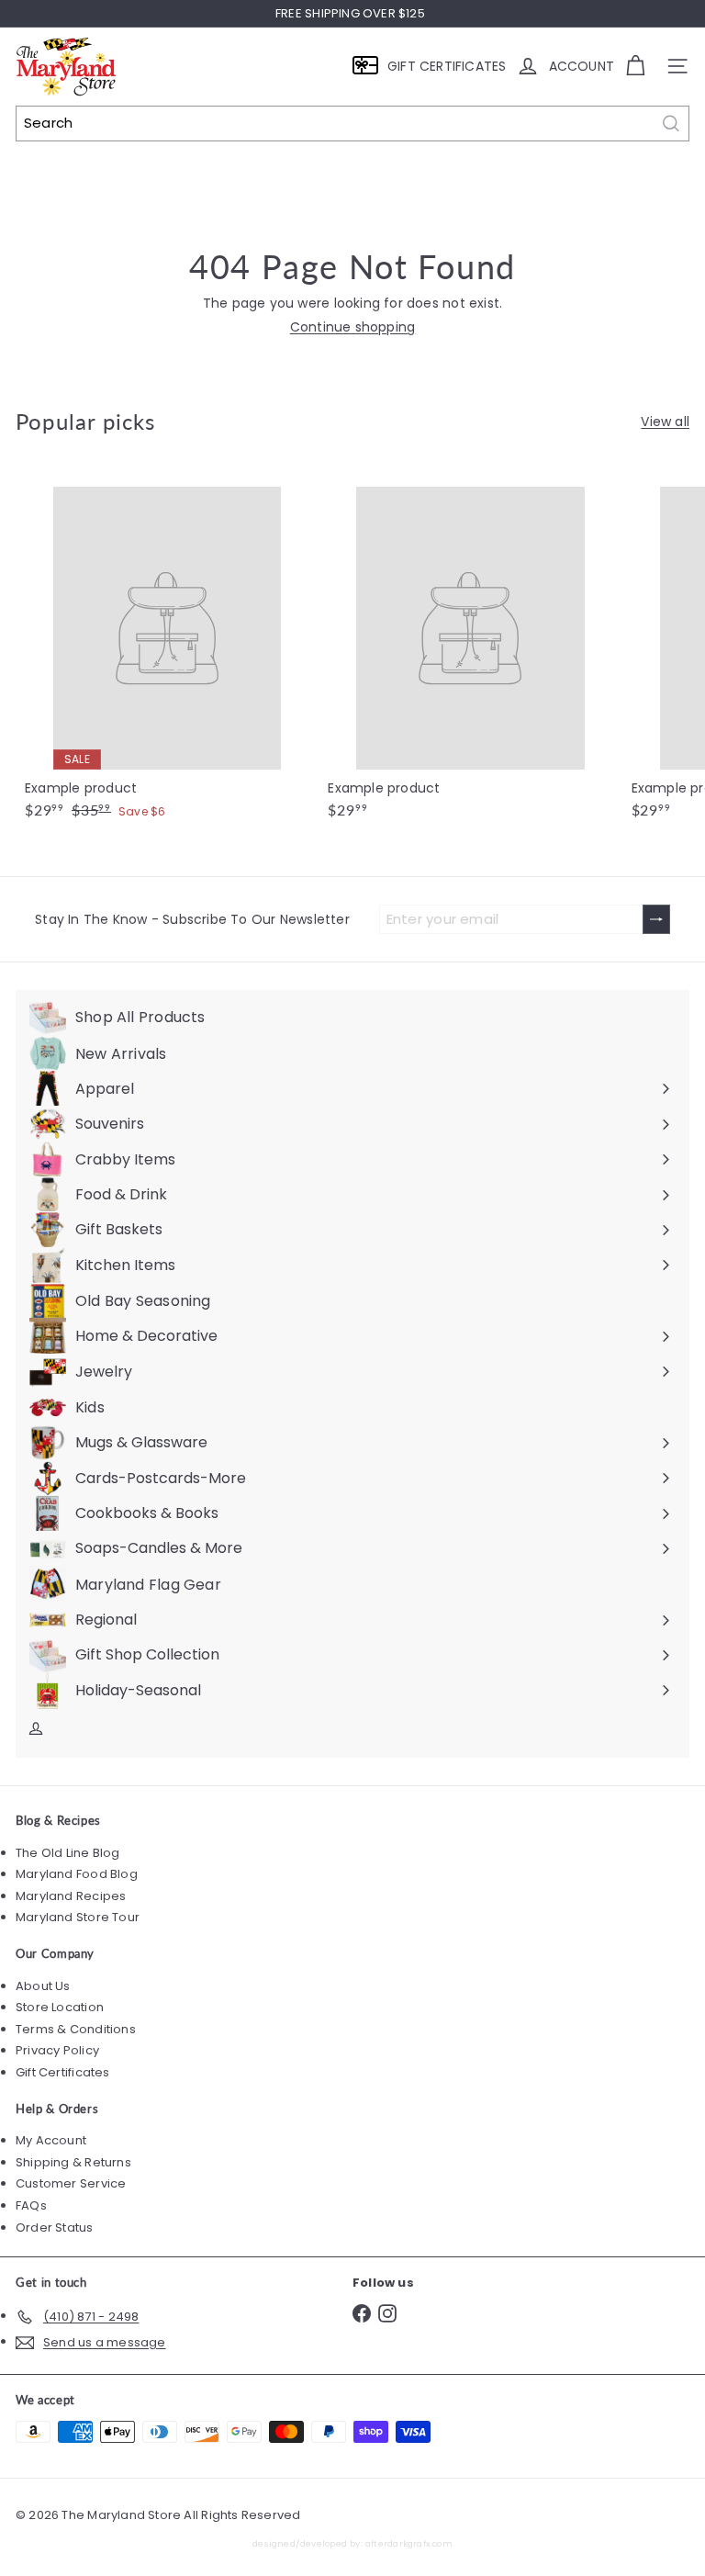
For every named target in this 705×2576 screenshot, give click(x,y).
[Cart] (635, 66)
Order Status (55, 2227)
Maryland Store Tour (78, 1917)
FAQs (31, 2205)
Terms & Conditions (76, 2029)
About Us (43, 1986)
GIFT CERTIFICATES (447, 66)
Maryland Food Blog (77, 1874)
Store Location (60, 2007)
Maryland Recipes (71, 1896)
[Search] (671, 124)
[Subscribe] (656, 920)
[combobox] (352, 124)
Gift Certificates (63, 2072)
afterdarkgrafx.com (409, 2543)
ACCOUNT (582, 67)
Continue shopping (353, 327)
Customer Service (71, 2183)
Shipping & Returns (73, 2162)
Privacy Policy (57, 2050)
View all (665, 422)
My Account (51, 2140)
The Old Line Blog (68, 1853)
